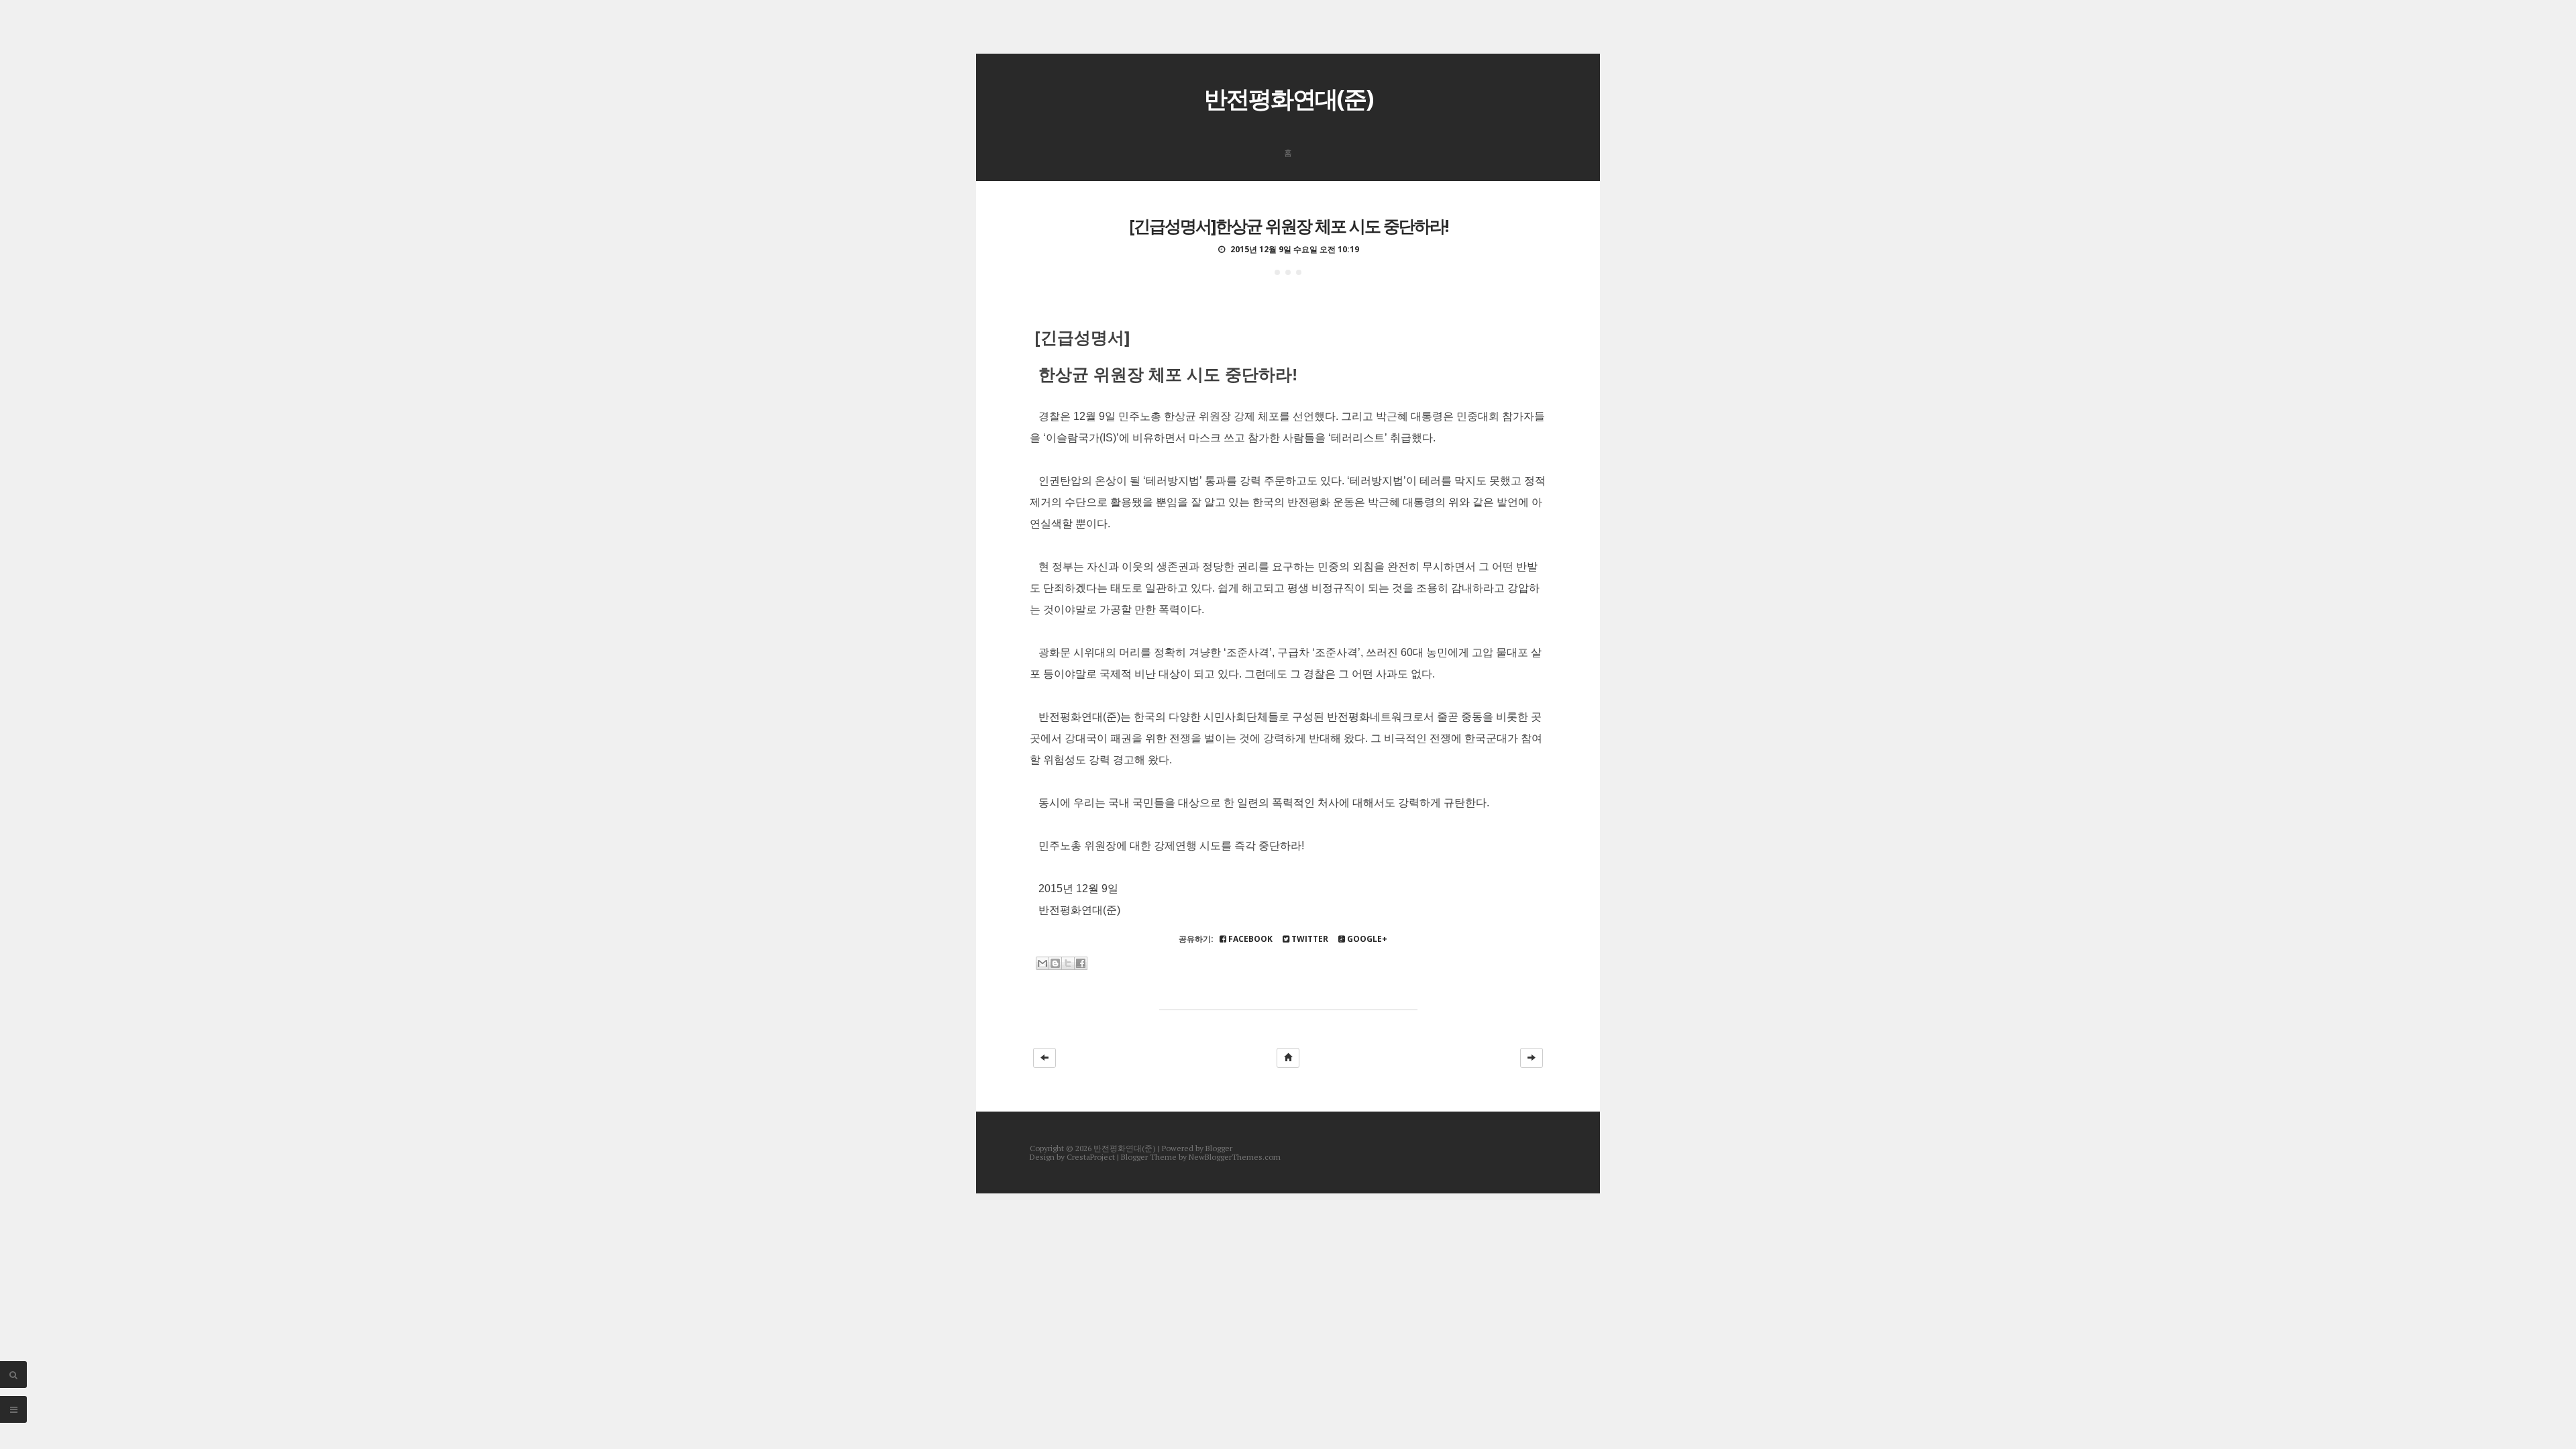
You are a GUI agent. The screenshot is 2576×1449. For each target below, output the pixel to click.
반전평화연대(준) (1288, 98)
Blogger (1219, 1148)
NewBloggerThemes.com (1235, 1157)
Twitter (1309, 939)
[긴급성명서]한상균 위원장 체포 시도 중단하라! (1288, 225)
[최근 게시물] (1044, 1058)
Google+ (1366, 939)
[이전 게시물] (1532, 1058)
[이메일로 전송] (1042, 963)
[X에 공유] (1068, 963)
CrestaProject (1091, 1157)
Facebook (1249, 939)
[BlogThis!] (1055, 963)
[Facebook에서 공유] (1081, 963)
